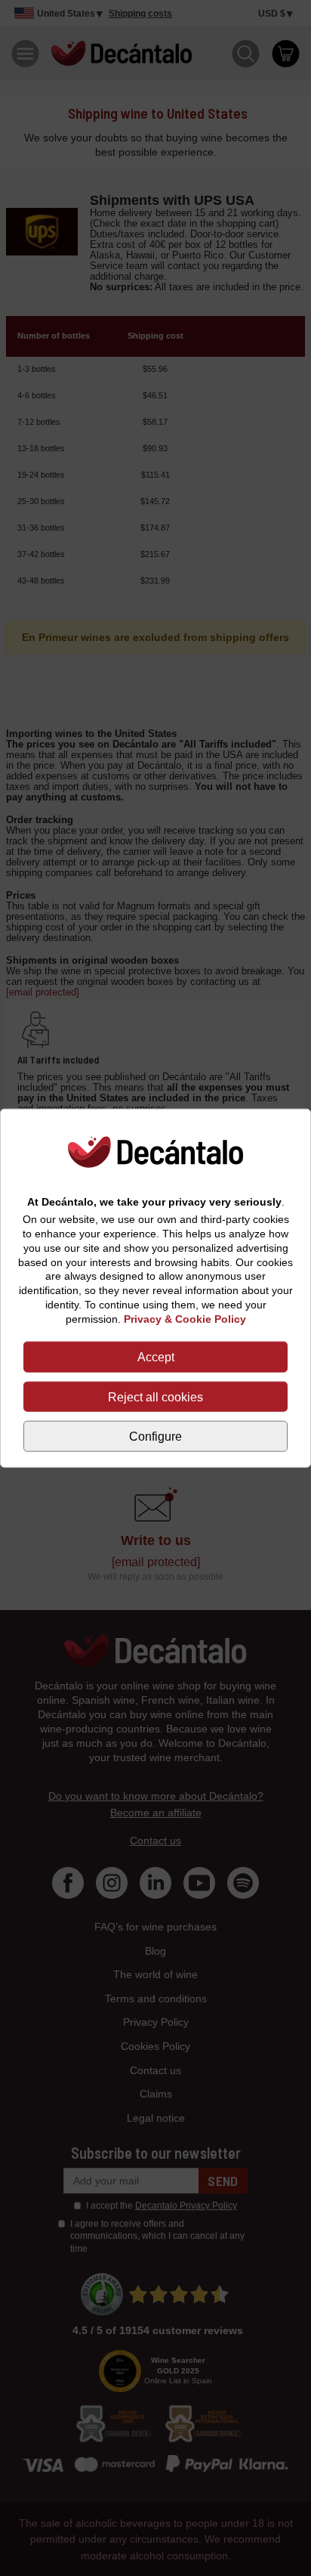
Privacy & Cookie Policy (185, 1319)
